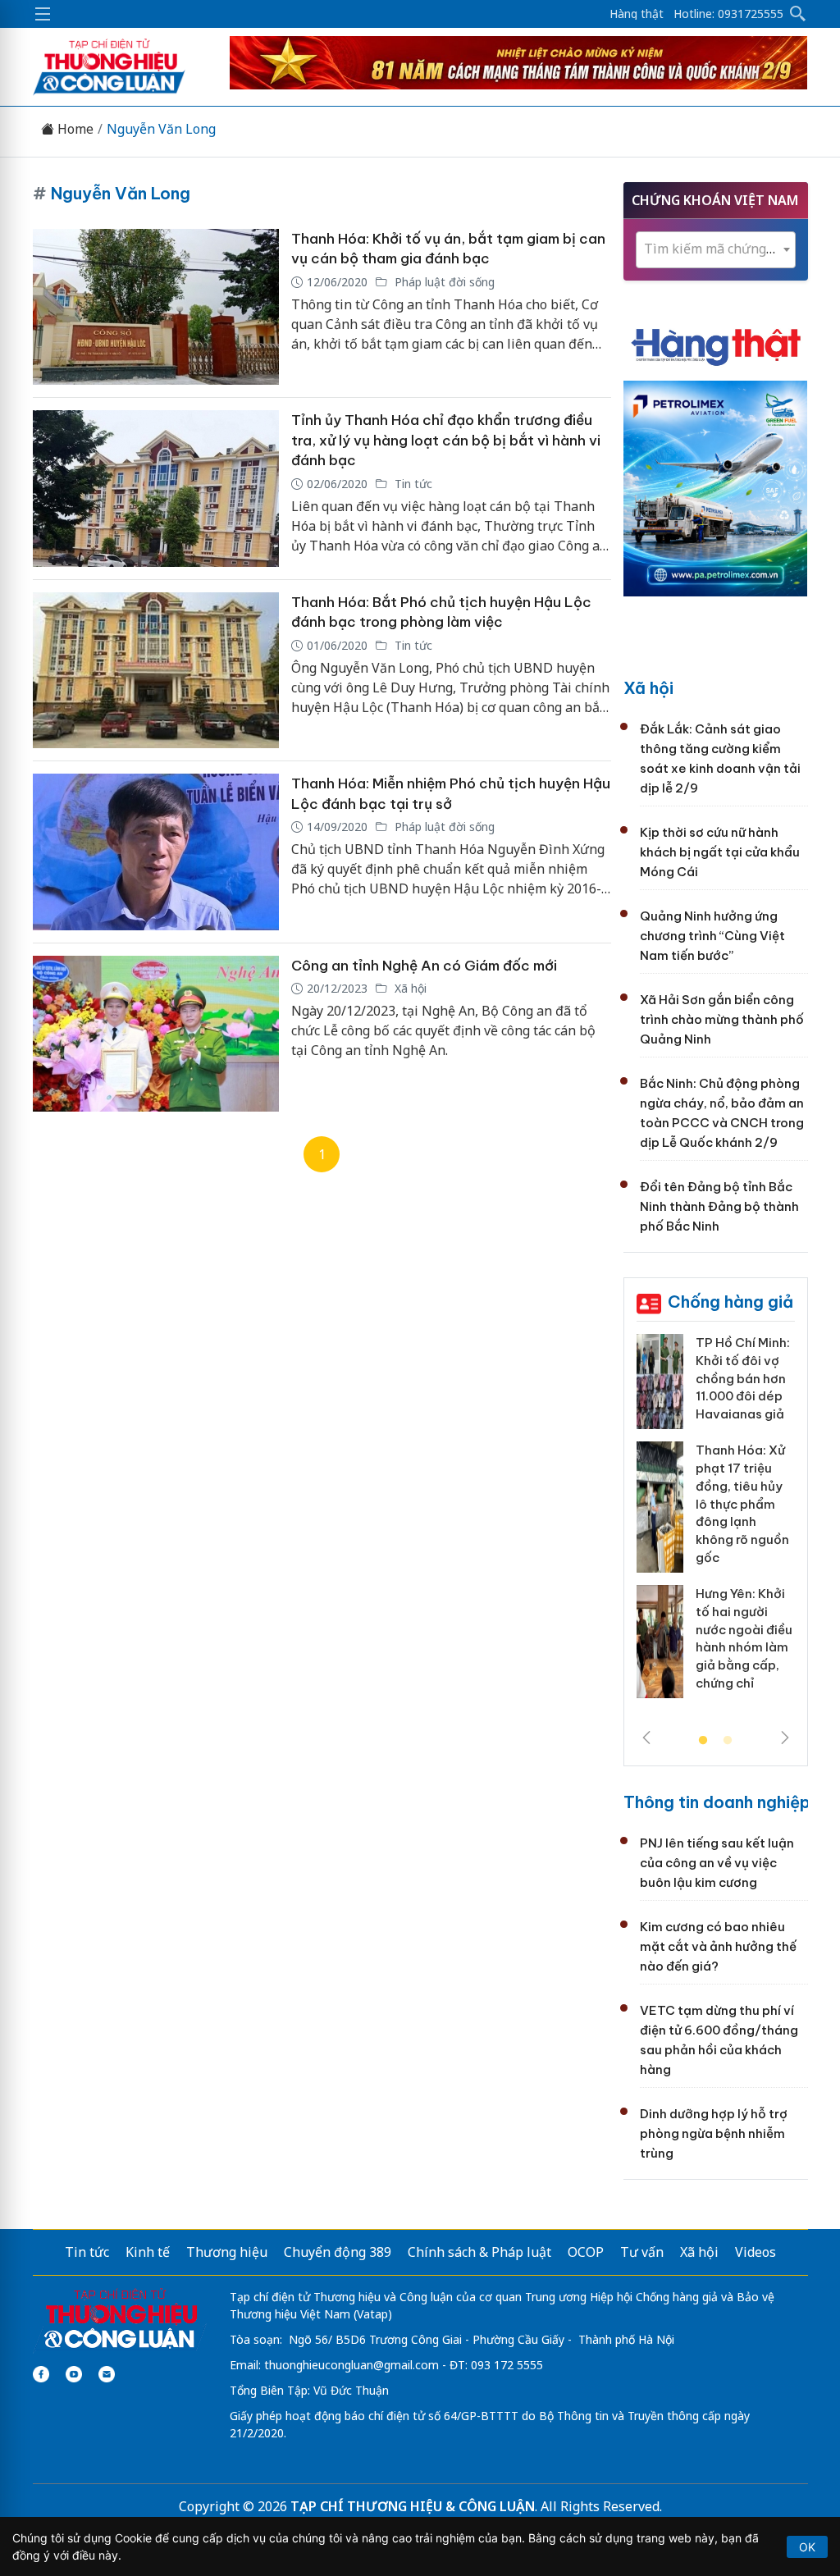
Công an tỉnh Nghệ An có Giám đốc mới (424, 966)
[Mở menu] (43, 14)
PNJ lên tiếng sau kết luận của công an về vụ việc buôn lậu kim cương (717, 1863)
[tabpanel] (716, 1522)
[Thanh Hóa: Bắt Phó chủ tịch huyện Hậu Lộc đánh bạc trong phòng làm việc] (156, 671)
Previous (646, 1738)
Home (74, 129)
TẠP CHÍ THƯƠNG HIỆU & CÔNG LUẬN (413, 2506)
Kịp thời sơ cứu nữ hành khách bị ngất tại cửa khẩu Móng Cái (720, 852)
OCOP (586, 2252)
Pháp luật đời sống (443, 282)
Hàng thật (637, 14)
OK (807, 2547)
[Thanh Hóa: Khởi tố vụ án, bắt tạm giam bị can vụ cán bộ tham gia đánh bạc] (156, 307)
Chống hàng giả (730, 1302)
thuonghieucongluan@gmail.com (352, 2365)
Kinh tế (148, 2252)
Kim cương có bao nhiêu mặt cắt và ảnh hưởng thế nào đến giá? (718, 1946)
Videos (756, 2252)
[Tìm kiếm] (798, 14)
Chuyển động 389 (338, 2252)
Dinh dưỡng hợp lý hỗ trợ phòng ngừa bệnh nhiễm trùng (714, 2133)
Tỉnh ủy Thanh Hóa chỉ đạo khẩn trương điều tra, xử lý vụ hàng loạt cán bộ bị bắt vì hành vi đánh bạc (446, 440)
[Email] (107, 2374)
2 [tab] (728, 1741)
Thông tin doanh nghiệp (717, 1802)
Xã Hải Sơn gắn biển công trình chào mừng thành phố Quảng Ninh (722, 1019)
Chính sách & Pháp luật (479, 2252)
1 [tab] (703, 1741)
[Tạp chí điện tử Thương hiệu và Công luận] (120, 2319)
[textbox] (716, 249)
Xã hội (409, 988)
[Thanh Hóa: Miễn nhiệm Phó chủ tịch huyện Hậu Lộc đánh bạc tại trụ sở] (156, 852)
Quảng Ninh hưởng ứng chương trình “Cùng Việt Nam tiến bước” (712, 936)
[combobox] (716, 250)
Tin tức (412, 484)
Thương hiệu (227, 2252)
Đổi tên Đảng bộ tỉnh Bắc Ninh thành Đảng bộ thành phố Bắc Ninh (719, 1206)
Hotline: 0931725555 (728, 14)
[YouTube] (74, 2374)
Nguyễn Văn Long (161, 129)
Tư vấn (642, 2252)
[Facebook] (41, 2374)
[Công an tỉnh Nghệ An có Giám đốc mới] (156, 1034)
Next (785, 1738)
